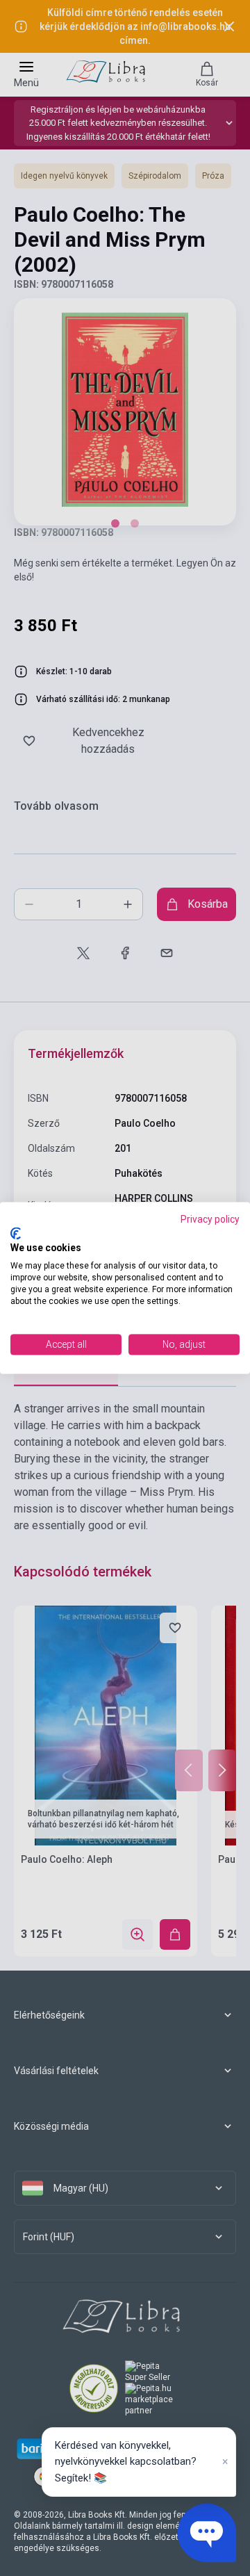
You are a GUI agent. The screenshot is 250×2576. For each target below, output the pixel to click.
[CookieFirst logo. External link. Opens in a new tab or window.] (16, 1233)
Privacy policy (210, 1219)
